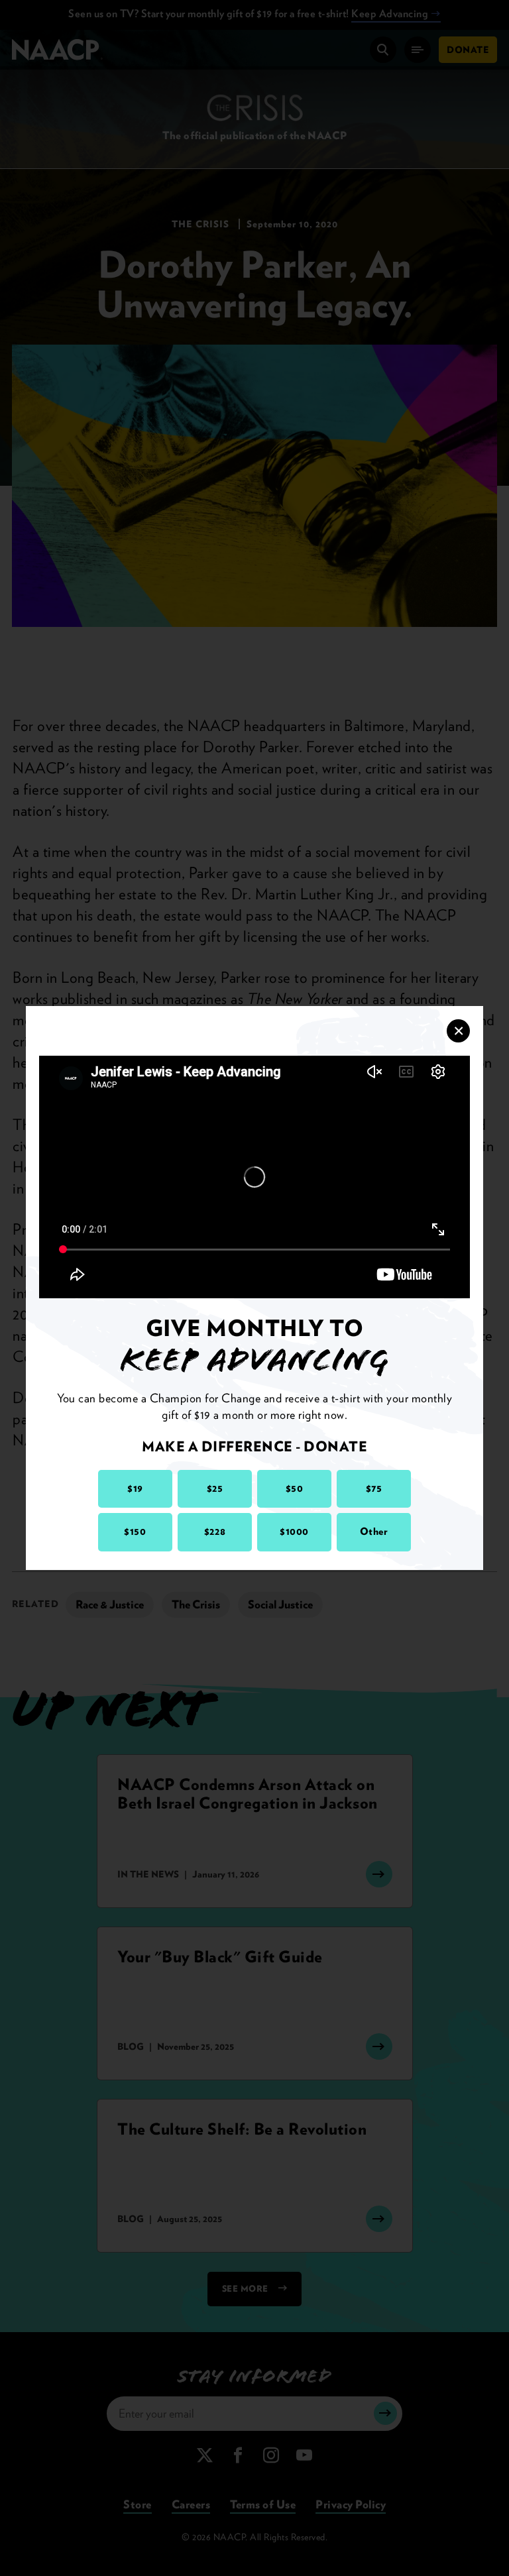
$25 (215, 1488)
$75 (374, 1488)
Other (374, 1532)
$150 (135, 1532)
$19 (135, 1488)
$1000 (294, 1532)
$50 (295, 1488)
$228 (215, 1532)
